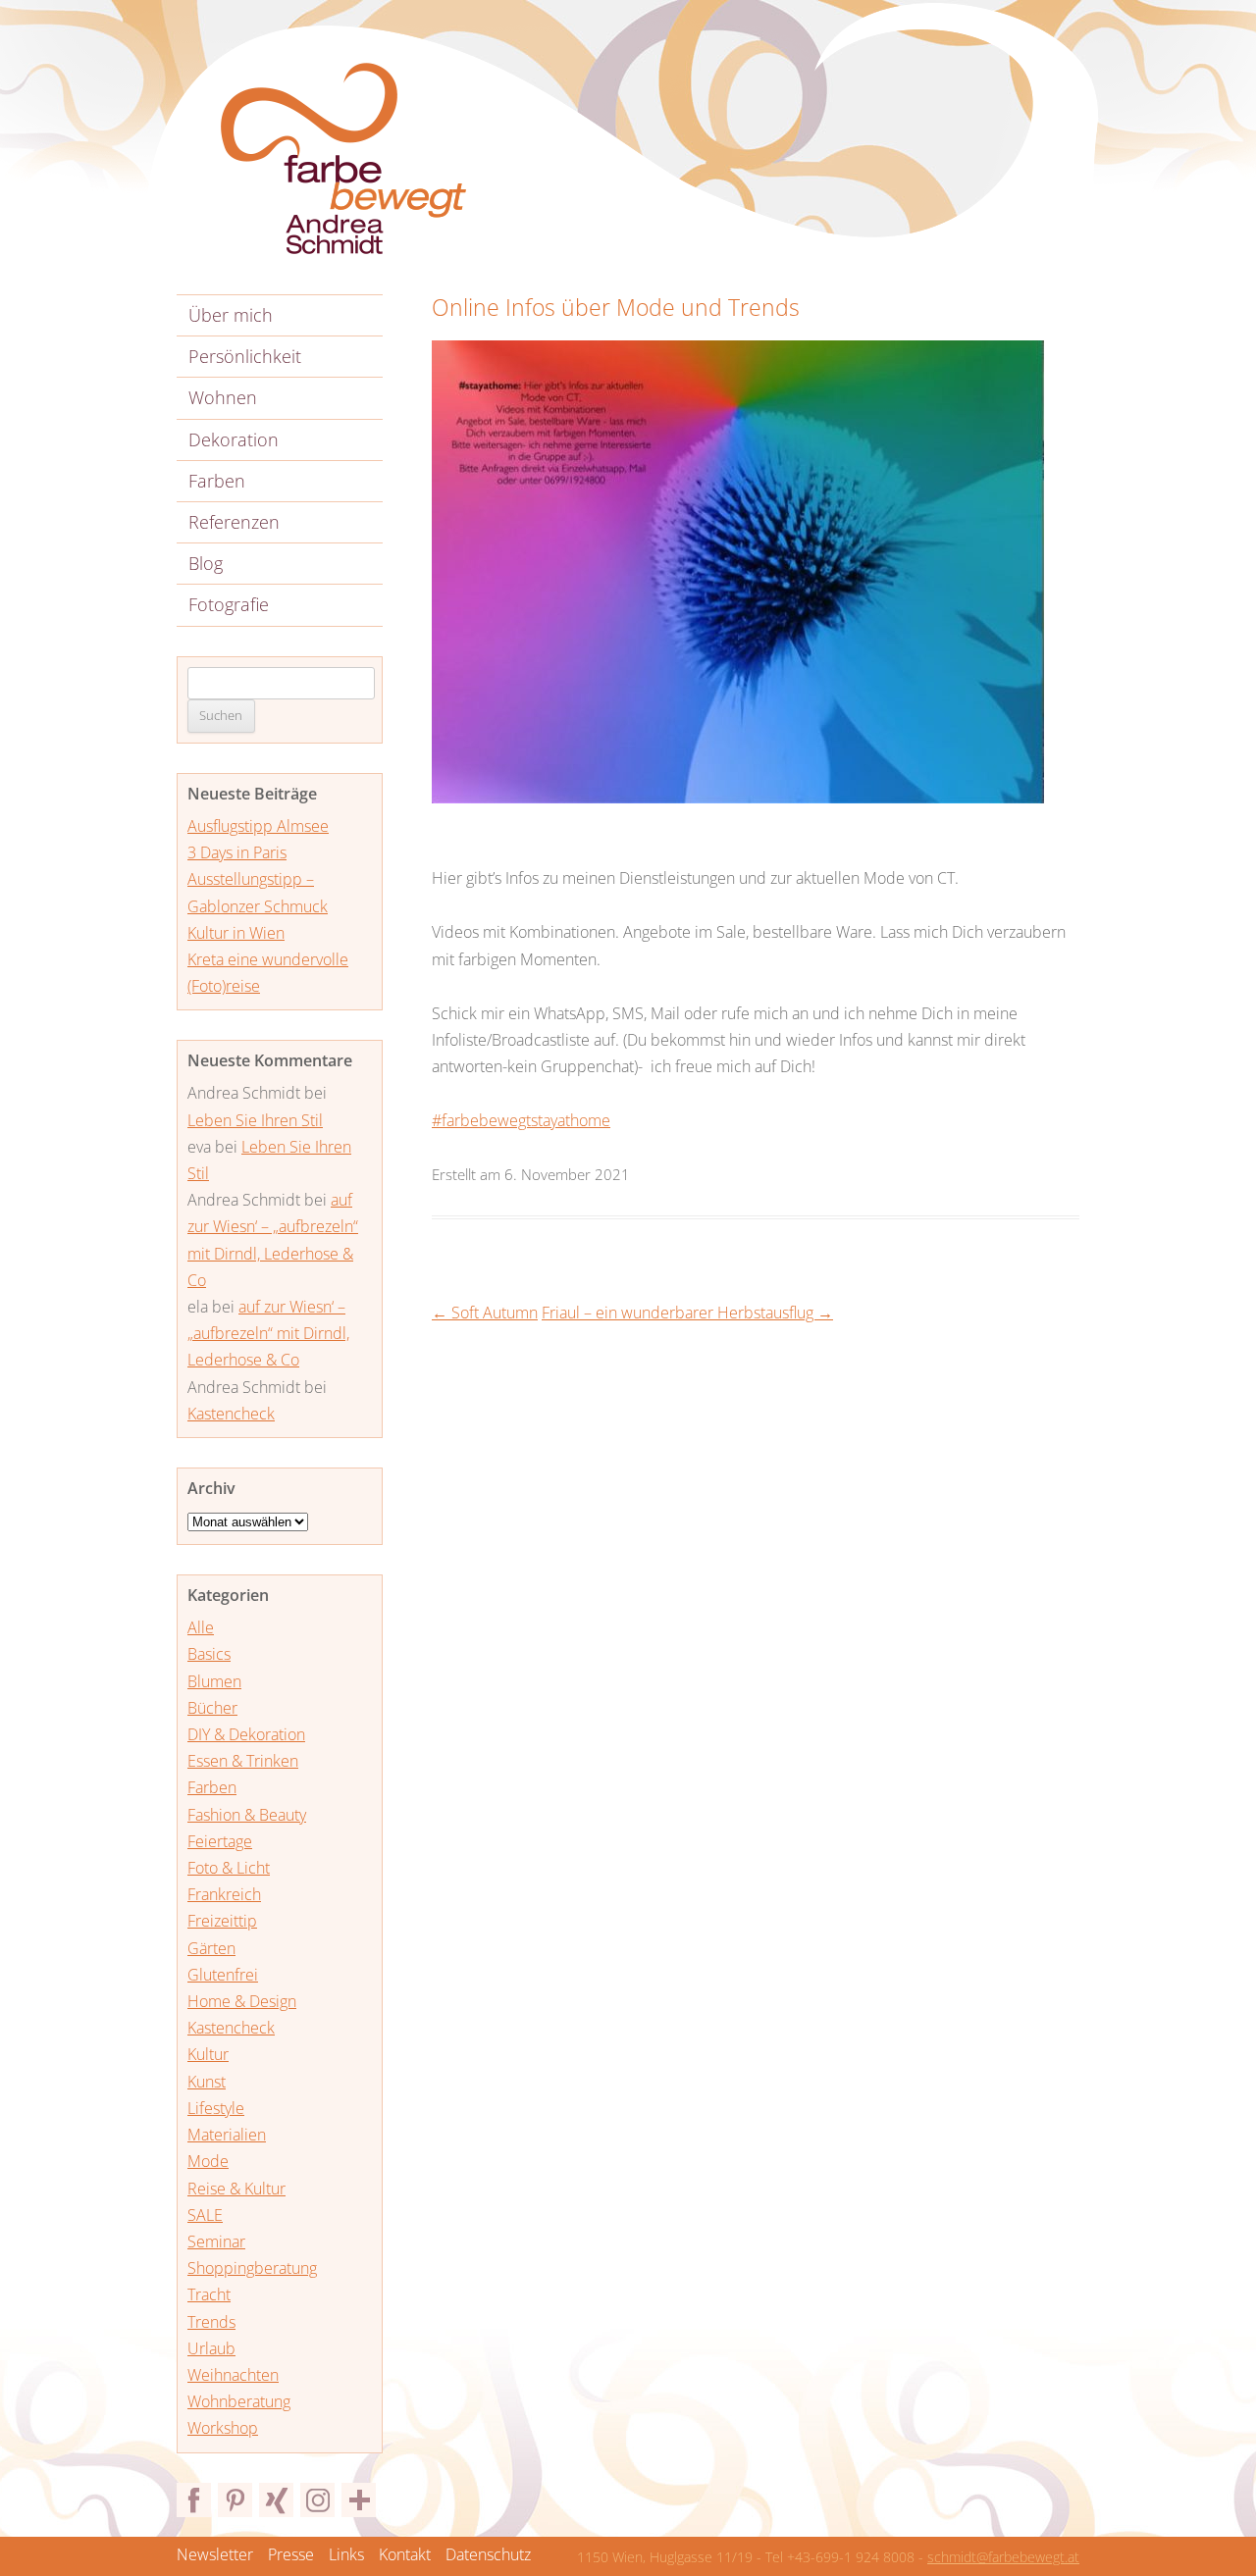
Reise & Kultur (236, 2189)
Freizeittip (222, 1921)
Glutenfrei (223, 1975)
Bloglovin (359, 2500)
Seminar (216, 2241)
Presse (291, 2554)
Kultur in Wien (236, 933)
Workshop (223, 2428)
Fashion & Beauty (247, 1815)
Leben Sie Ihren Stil (255, 1120)
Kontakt (405, 2554)
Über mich (231, 315)
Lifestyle (216, 2108)
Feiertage (220, 1841)
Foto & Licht (229, 1868)
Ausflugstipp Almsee (258, 826)
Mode (208, 2161)
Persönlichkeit (245, 356)
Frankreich (224, 1894)
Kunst (207, 2082)
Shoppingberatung (252, 2268)
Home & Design (242, 2001)
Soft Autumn (485, 1313)
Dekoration (234, 439)
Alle (201, 1627)
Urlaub (211, 2348)
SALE (205, 2215)
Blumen (214, 1681)
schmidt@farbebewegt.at (1003, 2557)
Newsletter (215, 2554)
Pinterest (235, 2500)
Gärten (211, 1948)
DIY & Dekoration (246, 1734)
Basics (209, 1654)
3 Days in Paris (237, 852)
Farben (217, 481)
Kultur (208, 2054)
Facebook (194, 2500)
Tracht (209, 2294)
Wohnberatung (239, 2401)
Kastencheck (231, 1414)
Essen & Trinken (243, 1761)
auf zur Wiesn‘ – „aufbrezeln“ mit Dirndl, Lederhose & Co (268, 1333)
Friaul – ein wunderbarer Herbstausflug (687, 1313)
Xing (276, 2500)
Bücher (212, 1708)
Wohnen (223, 397)
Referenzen (234, 522)
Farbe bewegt (343, 159)
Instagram (317, 2500)
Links (346, 2554)
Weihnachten (233, 2375)
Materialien (227, 2135)
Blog (206, 563)
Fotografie (229, 604)
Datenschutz (488, 2554)
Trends (211, 2322)
